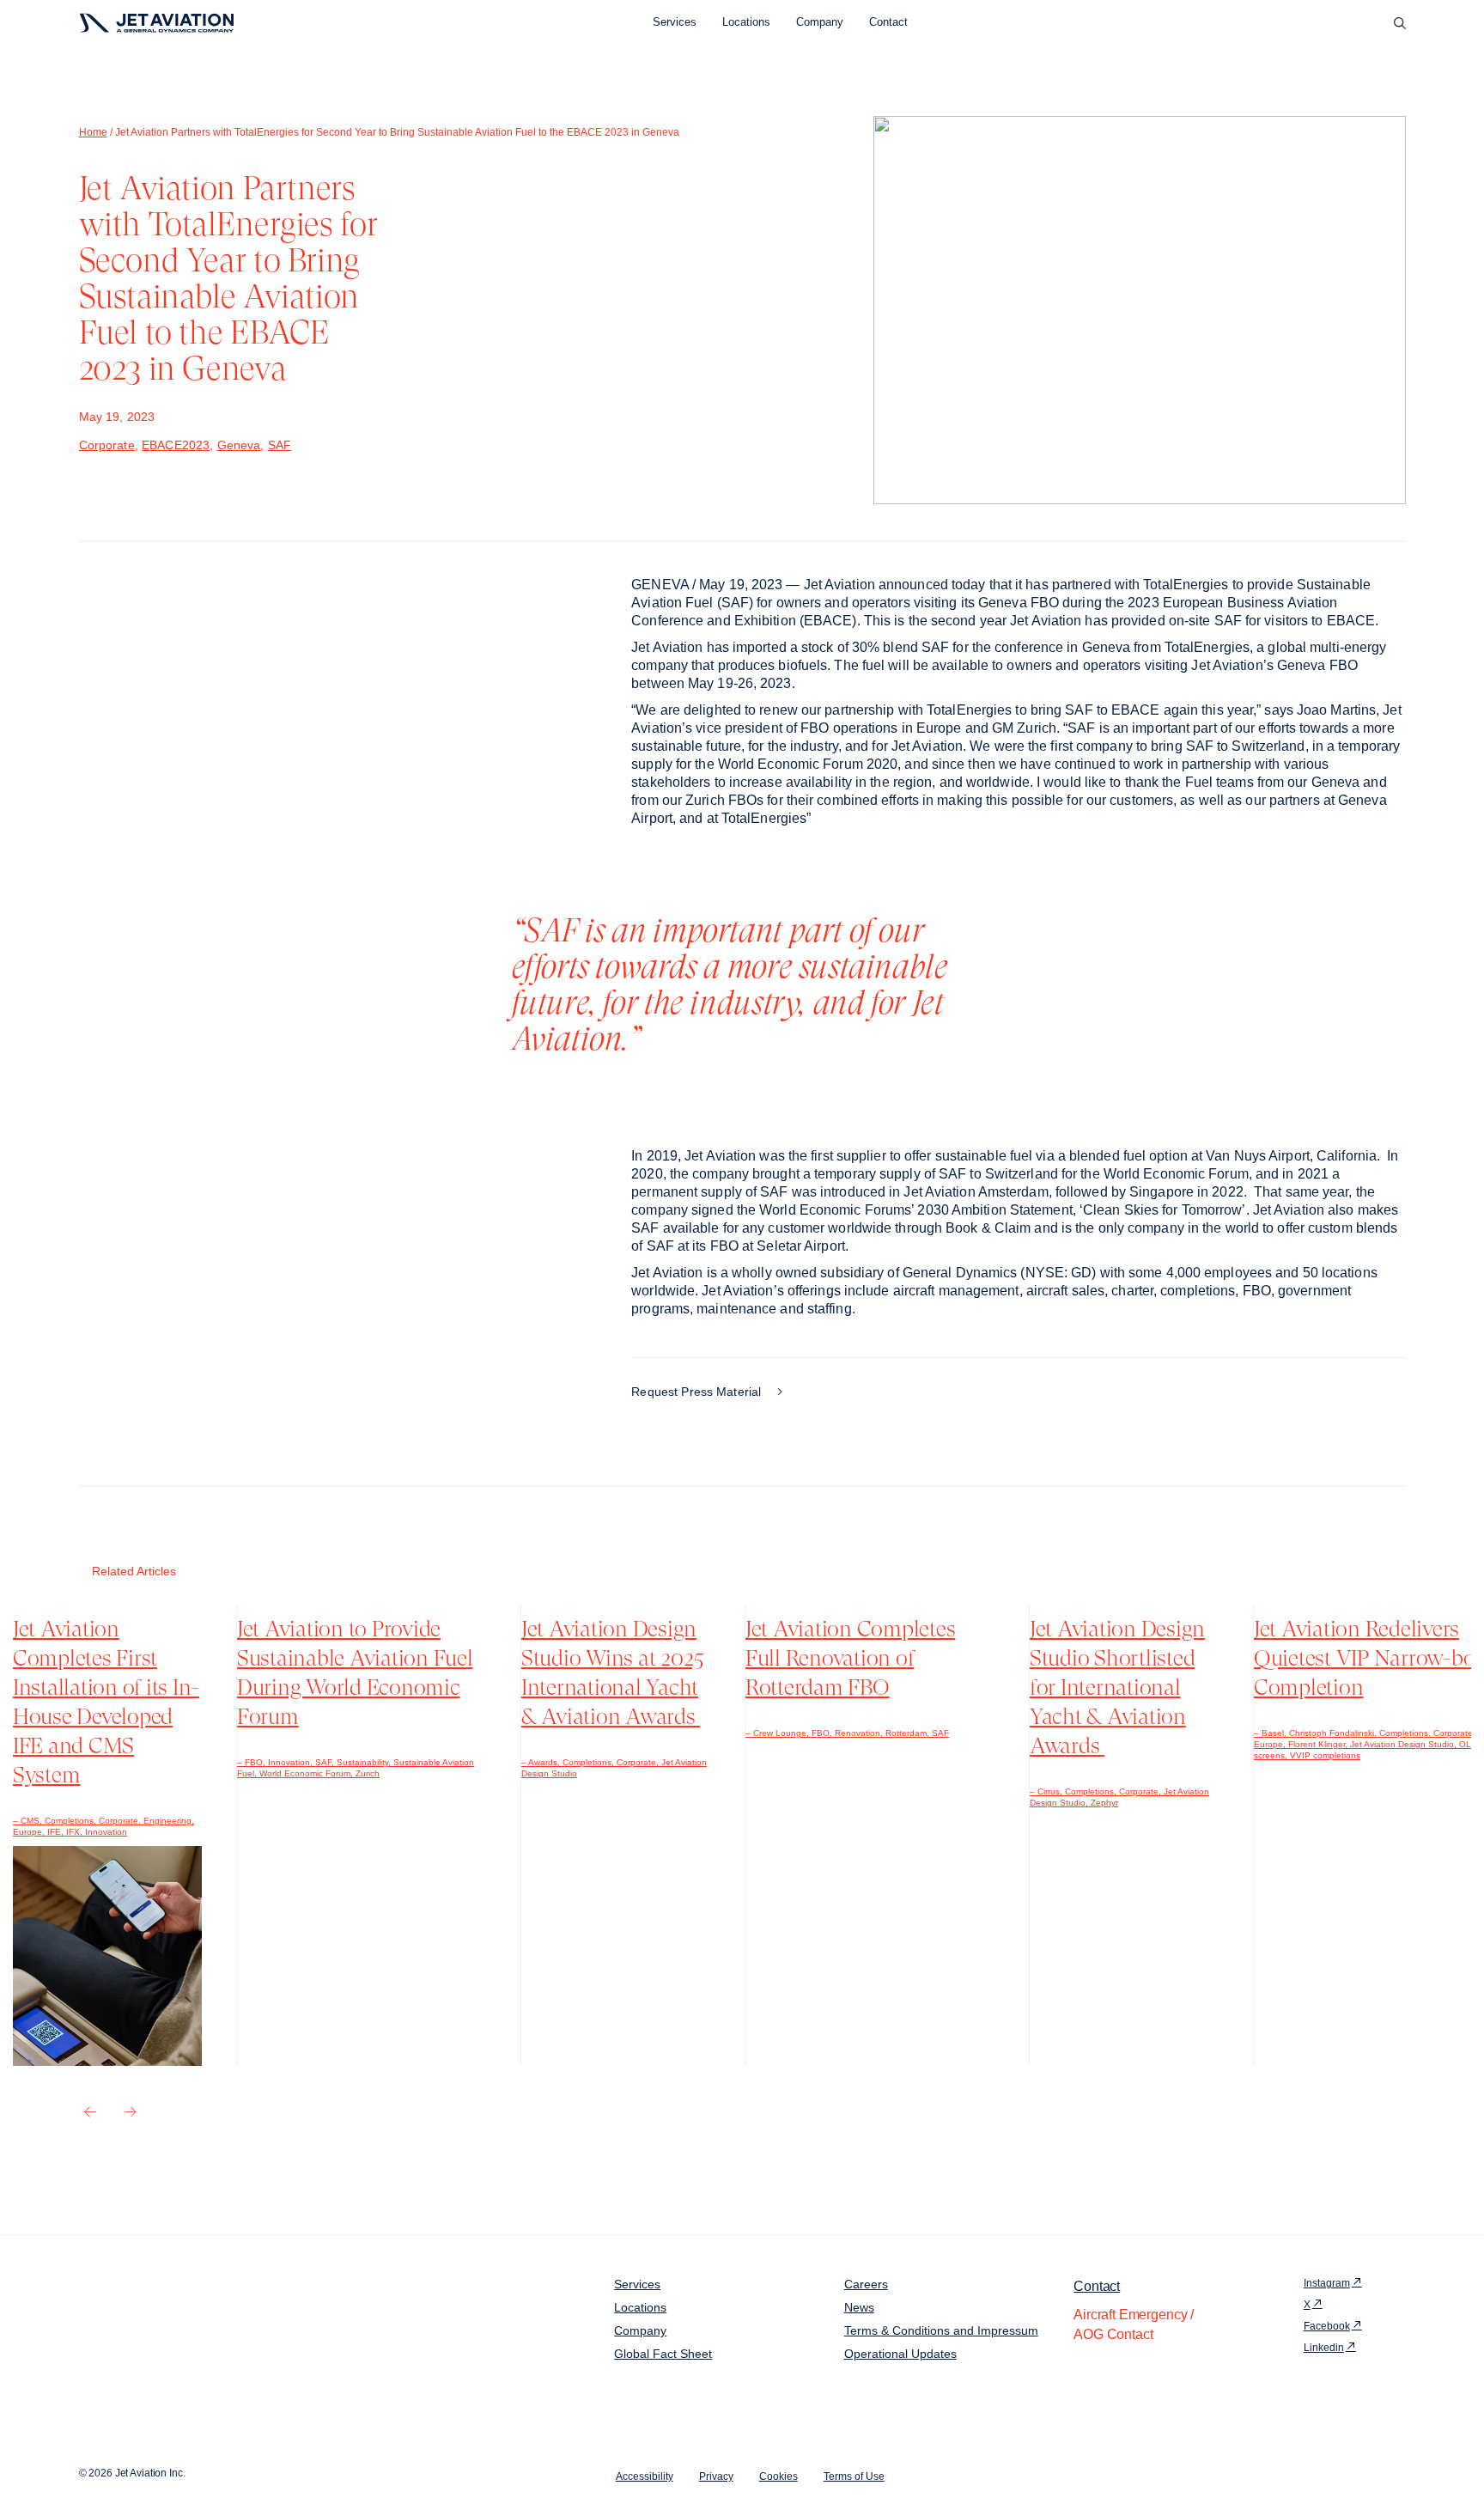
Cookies (778, 2476)
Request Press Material (698, 1392)
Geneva (239, 445)
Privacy (716, 2476)
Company (820, 22)
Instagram (1327, 2283)
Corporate (107, 445)
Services (675, 22)
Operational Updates (900, 2354)
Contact (888, 22)
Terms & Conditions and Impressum (941, 2330)
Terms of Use (854, 2476)
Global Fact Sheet (663, 2354)
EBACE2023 (176, 445)
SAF (280, 445)
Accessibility (645, 2476)
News (859, 2307)
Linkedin (1324, 2348)
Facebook (1327, 2326)
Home (93, 132)
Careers (866, 2284)
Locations (746, 22)
